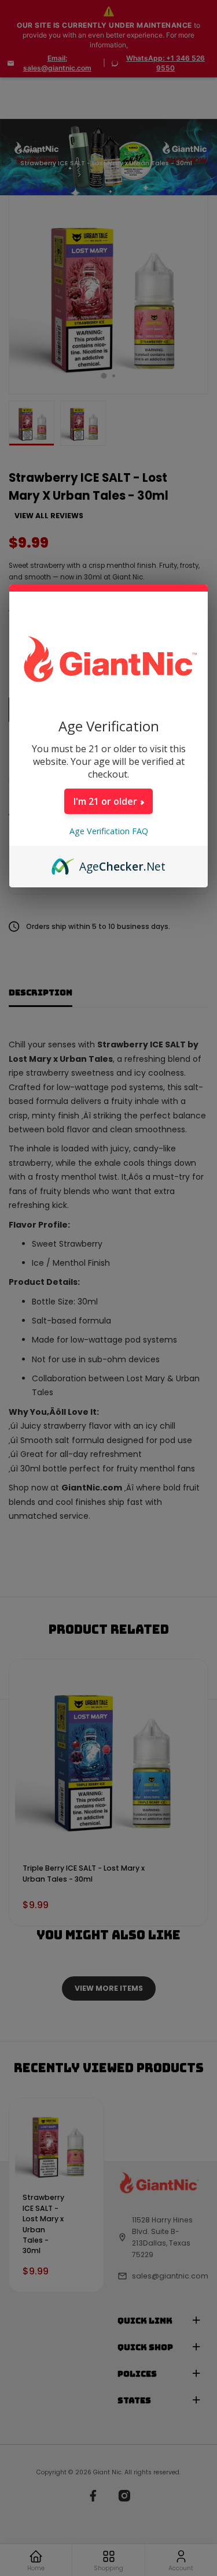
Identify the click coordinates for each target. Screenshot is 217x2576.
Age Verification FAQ (109, 831)
